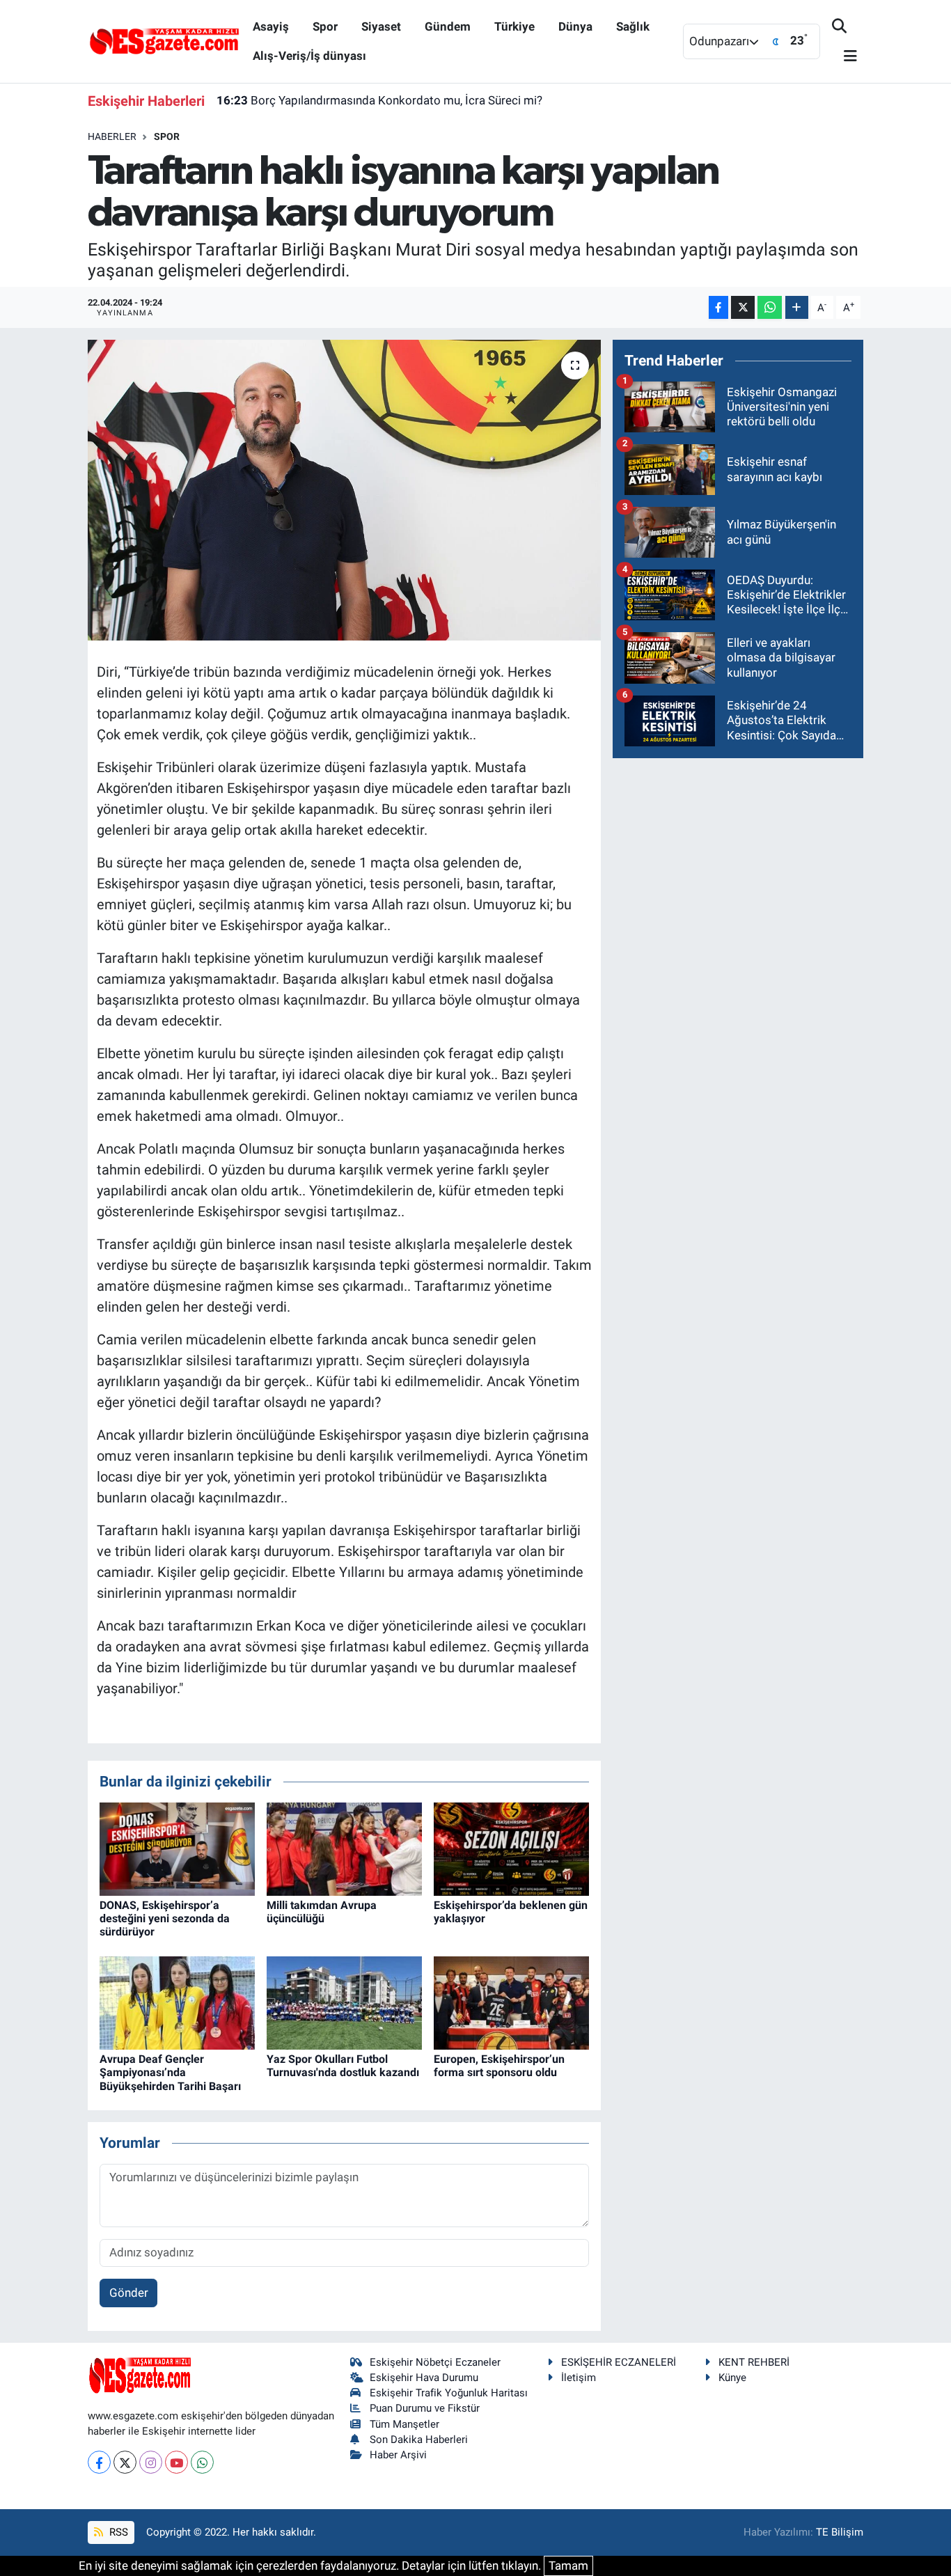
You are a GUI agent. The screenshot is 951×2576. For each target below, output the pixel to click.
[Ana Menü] (844, 57)
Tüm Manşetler (404, 2424)
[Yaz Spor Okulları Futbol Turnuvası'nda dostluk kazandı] (344, 2002)
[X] (125, 2462)
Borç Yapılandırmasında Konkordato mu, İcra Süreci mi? (379, 100)
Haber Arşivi (398, 2455)
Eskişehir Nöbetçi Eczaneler (435, 2362)
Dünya (575, 26)
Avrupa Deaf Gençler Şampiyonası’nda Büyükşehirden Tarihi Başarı (170, 2072)
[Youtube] (176, 2462)
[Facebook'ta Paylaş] (718, 307)
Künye (732, 2378)
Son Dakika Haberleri (419, 2440)
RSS (117, 2532)
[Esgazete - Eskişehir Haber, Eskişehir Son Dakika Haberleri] (164, 40)
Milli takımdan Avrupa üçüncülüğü (322, 1912)
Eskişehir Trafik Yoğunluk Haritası (449, 2393)
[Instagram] (151, 2462)
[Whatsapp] (202, 2462)
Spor (325, 26)
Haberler (112, 136)
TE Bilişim (840, 2532)
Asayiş (271, 26)
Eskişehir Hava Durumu (424, 2378)
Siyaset (381, 26)
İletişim (579, 2378)
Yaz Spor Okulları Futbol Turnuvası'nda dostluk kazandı (343, 2066)
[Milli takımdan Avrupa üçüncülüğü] (344, 1848)
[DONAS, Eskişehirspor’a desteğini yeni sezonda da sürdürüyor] (177, 1848)
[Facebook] (99, 2462)
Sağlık (633, 26)
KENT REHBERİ (754, 2362)
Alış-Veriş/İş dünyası (309, 56)
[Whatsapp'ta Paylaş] (770, 307)
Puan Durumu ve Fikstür (425, 2408)
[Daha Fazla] (797, 307)
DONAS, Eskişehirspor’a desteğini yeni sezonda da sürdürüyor (165, 1918)
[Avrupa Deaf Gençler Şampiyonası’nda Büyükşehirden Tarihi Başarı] (177, 2002)
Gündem (448, 26)
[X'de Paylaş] (743, 307)
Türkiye (514, 26)
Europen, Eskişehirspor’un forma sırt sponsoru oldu (499, 2066)
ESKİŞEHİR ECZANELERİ (619, 2362)
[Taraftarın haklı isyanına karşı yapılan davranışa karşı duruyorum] (344, 490)
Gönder (129, 2293)
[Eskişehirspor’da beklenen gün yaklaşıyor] (511, 1848)
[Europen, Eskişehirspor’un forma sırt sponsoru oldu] (511, 2002)
